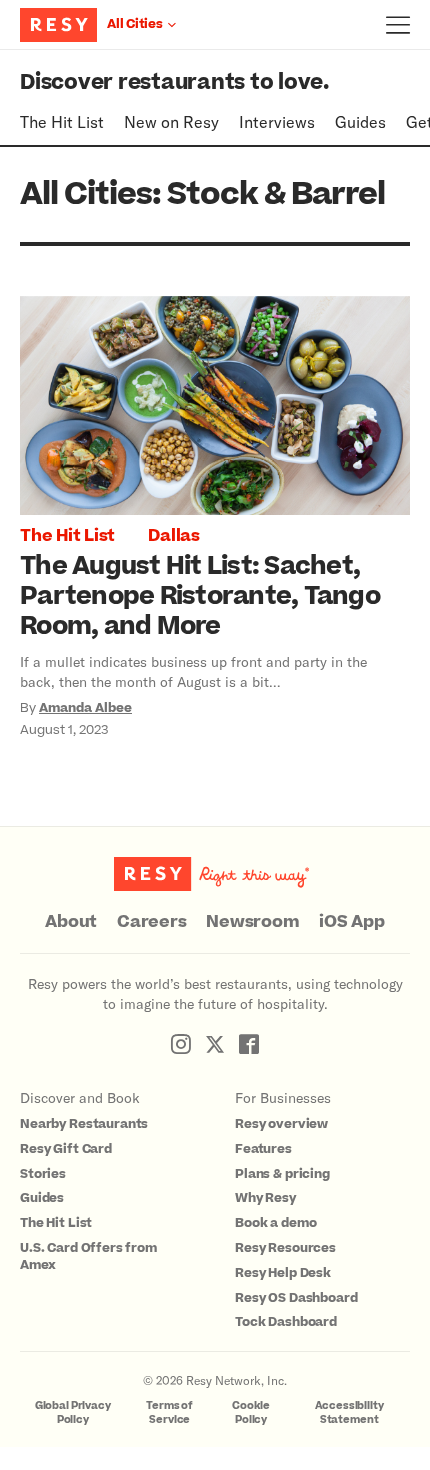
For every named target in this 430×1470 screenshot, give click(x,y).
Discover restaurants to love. (174, 82)
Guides (360, 121)
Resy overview (281, 1124)
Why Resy (265, 1198)
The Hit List (62, 121)
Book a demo (275, 1223)
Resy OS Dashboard (296, 1298)
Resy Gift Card (66, 1149)
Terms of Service (169, 1412)
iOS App (351, 922)
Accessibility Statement (349, 1412)
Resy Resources (285, 1248)
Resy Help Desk (283, 1273)
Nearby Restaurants (84, 1124)
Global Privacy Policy (73, 1412)
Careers (151, 922)
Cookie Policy (251, 1412)
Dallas (174, 536)
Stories (43, 1174)
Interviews (277, 121)
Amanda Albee (85, 708)
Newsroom (252, 922)
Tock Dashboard (286, 1322)
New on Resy (171, 121)
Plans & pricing (282, 1174)
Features (263, 1149)
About (71, 922)
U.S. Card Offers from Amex (88, 1256)
